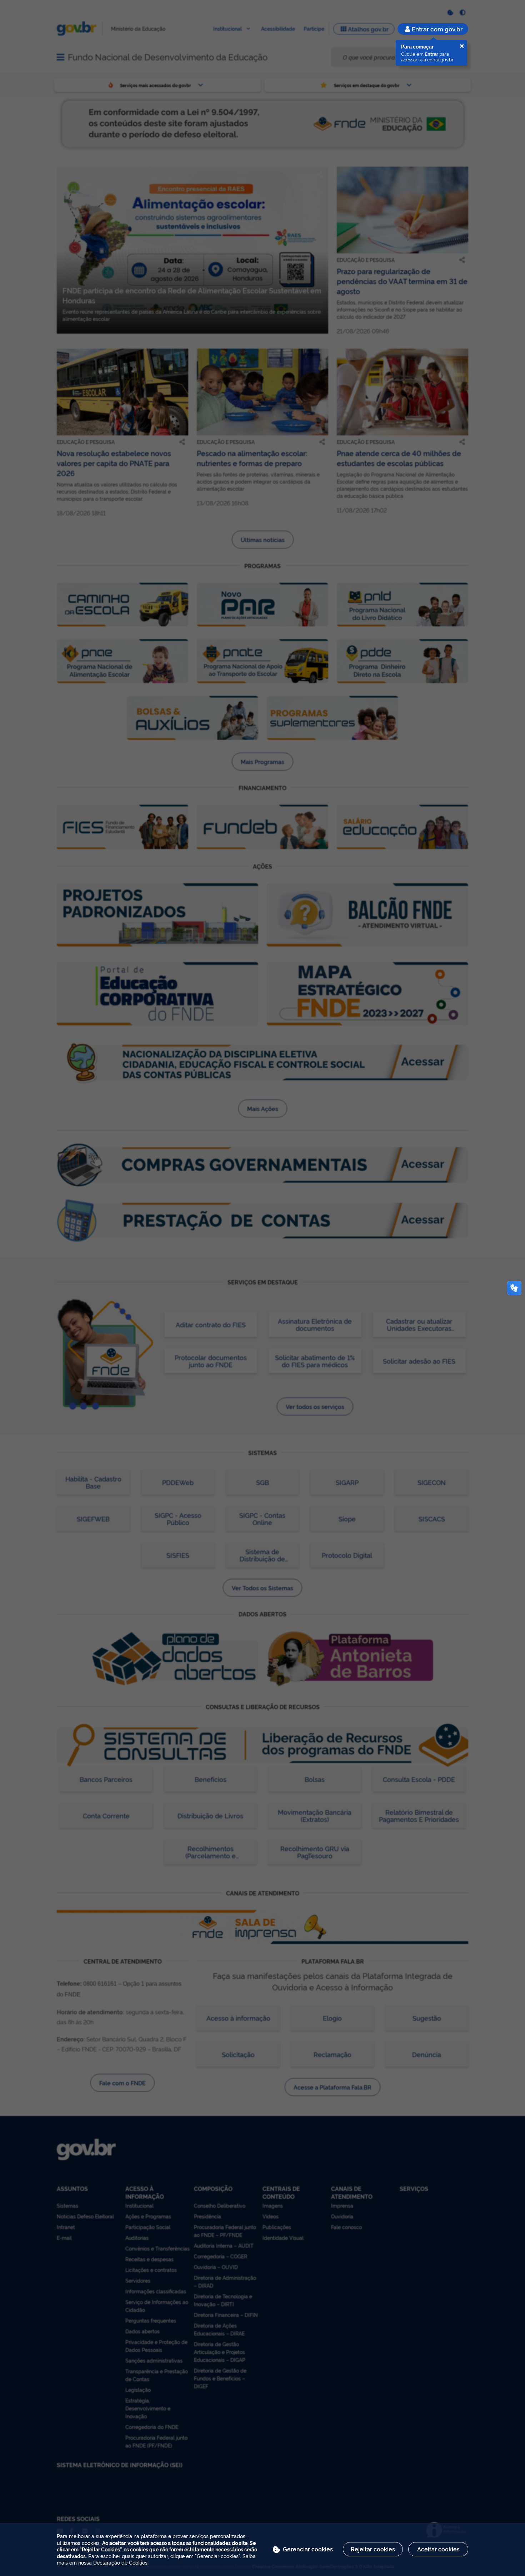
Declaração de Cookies (120, 2562)
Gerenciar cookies (308, 2549)
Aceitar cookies (438, 2549)
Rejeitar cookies (373, 2549)
